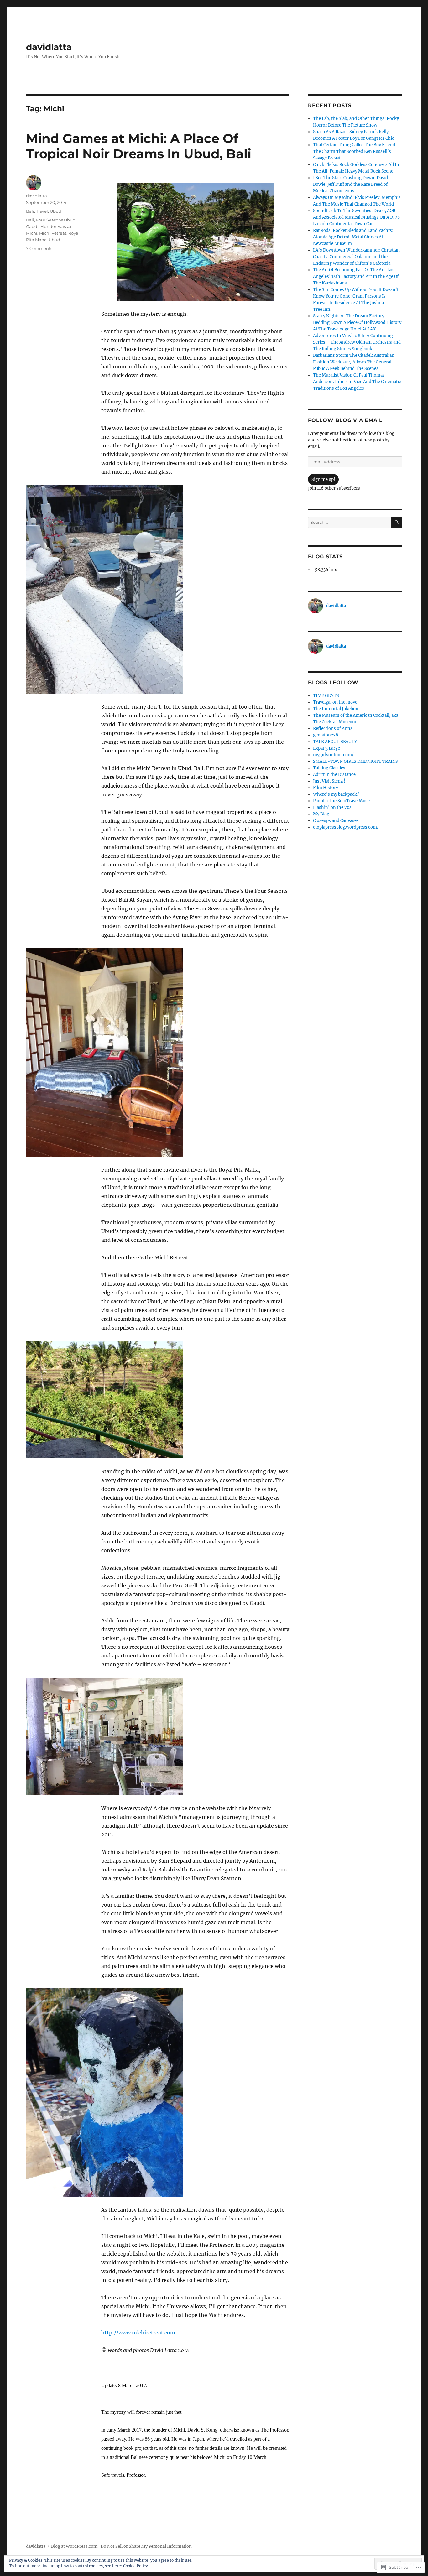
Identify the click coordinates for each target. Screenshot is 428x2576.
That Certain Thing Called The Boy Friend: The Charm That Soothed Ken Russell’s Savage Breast (355, 151)
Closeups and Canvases (336, 821)
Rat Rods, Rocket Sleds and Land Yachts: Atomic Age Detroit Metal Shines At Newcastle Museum (353, 237)
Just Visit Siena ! (329, 781)
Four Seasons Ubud (56, 220)
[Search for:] (350, 522)
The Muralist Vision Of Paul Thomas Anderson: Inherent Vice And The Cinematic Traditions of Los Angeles (357, 382)
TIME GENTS (326, 696)
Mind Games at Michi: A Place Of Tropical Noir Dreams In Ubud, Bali (139, 146)
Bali (30, 211)
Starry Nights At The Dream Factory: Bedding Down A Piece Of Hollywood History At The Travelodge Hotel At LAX (357, 323)
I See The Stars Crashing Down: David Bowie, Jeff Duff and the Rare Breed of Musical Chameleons (350, 184)
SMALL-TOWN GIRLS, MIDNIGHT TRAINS (355, 761)
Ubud (56, 211)
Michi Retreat (53, 233)
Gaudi (32, 226)
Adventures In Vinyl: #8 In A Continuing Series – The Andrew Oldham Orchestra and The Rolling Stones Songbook (357, 342)
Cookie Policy (136, 2566)
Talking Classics (329, 768)
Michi (32, 233)
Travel (42, 211)
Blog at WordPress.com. (75, 2546)
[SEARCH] (397, 522)
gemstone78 (326, 735)
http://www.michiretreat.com (138, 2333)
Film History (326, 788)
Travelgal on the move (335, 702)
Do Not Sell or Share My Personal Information (146, 2546)
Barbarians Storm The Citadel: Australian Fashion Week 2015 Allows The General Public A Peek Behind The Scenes (354, 362)
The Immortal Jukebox (336, 709)
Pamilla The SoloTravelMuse (341, 801)
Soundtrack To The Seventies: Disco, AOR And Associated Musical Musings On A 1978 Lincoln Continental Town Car (356, 217)
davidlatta (49, 47)
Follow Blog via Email (345, 420)
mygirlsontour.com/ (333, 755)
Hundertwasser (56, 226)
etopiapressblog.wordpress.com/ (346, 827)
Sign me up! (323, 479)
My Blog (321, 814)
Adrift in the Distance (334, 775)
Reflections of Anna (333, 729)
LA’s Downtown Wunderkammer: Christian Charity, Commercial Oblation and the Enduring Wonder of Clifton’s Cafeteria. (356, 257)
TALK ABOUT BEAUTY (335, 742)
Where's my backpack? (336, 794)
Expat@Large (326, 748)
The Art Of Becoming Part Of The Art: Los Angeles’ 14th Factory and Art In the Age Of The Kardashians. (356, 276)
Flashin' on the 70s (332, 807)
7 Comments (39, 248)
